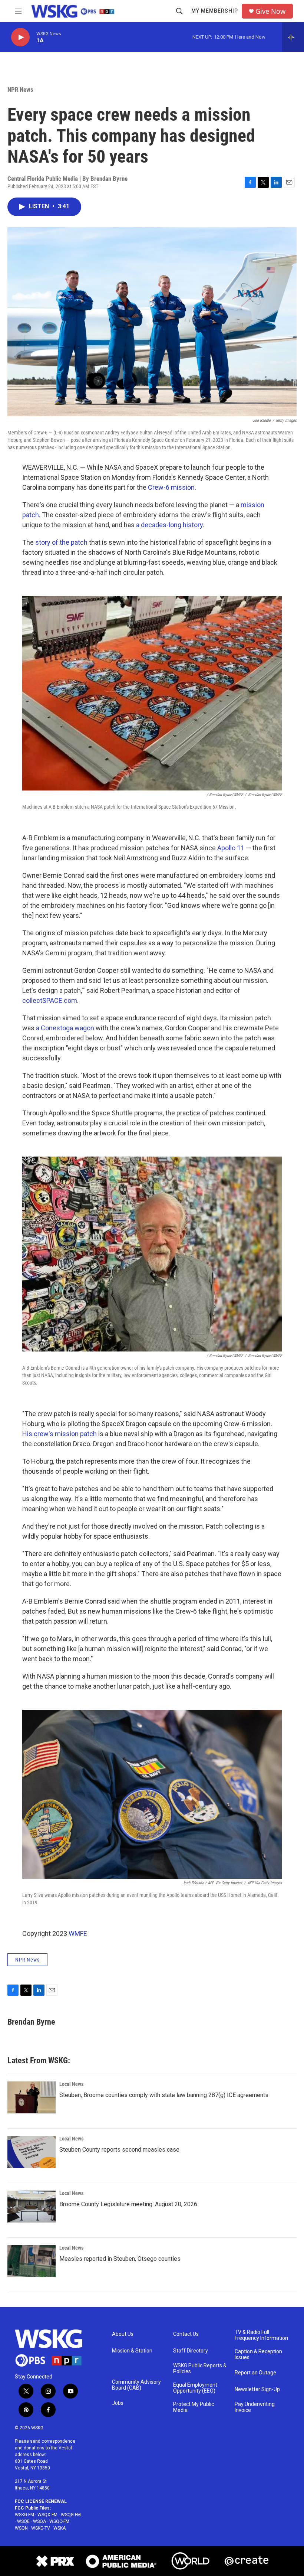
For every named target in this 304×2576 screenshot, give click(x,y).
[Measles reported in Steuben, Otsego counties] (32, 2261)
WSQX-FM (47, 2515)
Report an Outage (255, 2373)
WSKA (60, 2528)
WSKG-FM (24, 2515)
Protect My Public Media (194, 2407)
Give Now (270, 11)
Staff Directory (191, 2351)
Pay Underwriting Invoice (255, 2407)
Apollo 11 (231, 848)
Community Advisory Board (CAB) (136, 2385)
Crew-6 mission (171, 487)
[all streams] (293, 37)
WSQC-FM (59, 2521)
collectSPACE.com (50, 1000)
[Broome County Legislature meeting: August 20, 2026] (32, 2207)
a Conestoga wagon (65, 1028)
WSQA (39, 2521)
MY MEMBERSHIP (215, 11)
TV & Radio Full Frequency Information (261, 2335)
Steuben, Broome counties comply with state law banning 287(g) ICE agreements (164, 2095)
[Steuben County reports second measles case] (32, 2152)
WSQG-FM (71, 2515)
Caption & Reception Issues (258, 2355)
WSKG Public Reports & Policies (200, 2369)
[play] (20, 37)
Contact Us (186, 2334)
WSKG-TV (41, 2528)
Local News (71, 2084)
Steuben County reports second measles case (119, 2150)
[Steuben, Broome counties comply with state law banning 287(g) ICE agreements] (32, 2097)
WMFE (78, 1933)
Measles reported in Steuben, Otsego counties (120, 2259)
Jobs (118, 2403)
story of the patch (61, 542)
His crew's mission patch (60, 1434)
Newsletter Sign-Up (257, 2389)
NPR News (20, 89)
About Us (123, 2334)
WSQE (23, 2521)
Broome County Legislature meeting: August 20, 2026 (128, 2204)
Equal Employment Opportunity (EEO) (195, 2388)
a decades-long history (169, 525)
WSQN (21, 2528)
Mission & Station (132, 2351)
